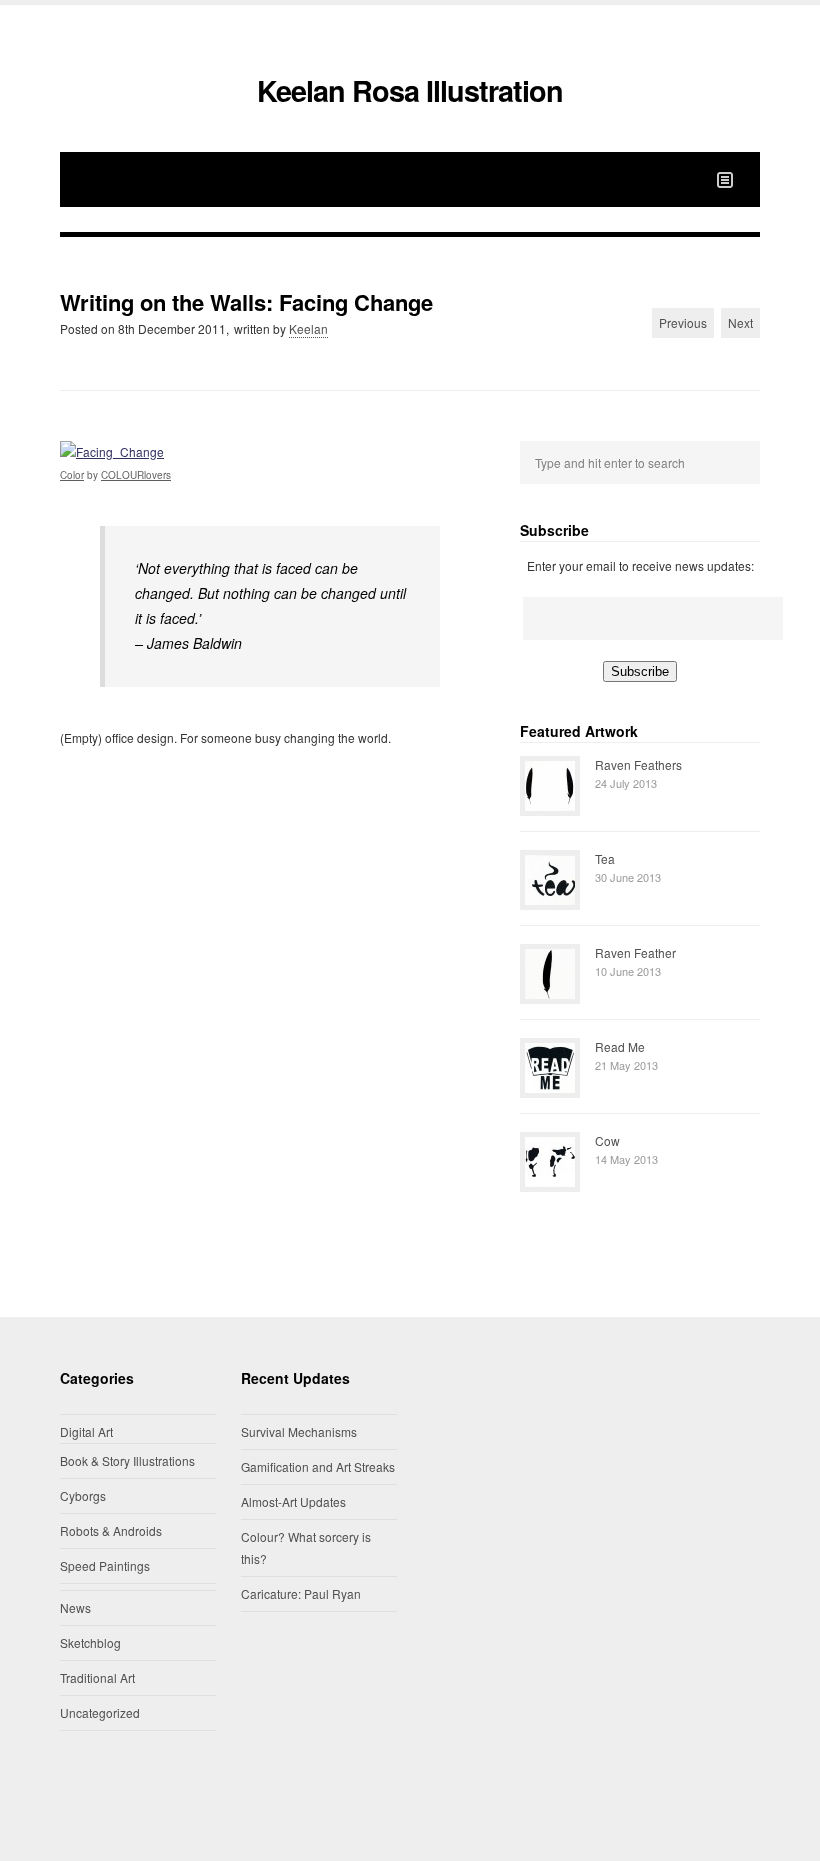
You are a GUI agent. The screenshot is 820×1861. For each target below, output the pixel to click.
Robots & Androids (111, 1530)
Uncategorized (100, 1712)
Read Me (620, 1046)
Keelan (308, 328)
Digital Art (86, 1431)
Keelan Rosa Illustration (410, 90)
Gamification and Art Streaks (318, 1466)
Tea (605, 858)
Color (72, 475)
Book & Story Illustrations (127, 1460)
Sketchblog (90, 1642)
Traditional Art (97, 1677)
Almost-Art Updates (293, 1501)
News (75, 1607)
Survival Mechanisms (299, 1431)
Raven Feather (635, 952)
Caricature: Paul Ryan (301, 1593)
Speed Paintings (105, 1565)
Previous (683, 322)
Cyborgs (83, 1495)
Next (740, 322)
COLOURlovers (136, 475)
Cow (607, 1140)
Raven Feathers (638, 764)
